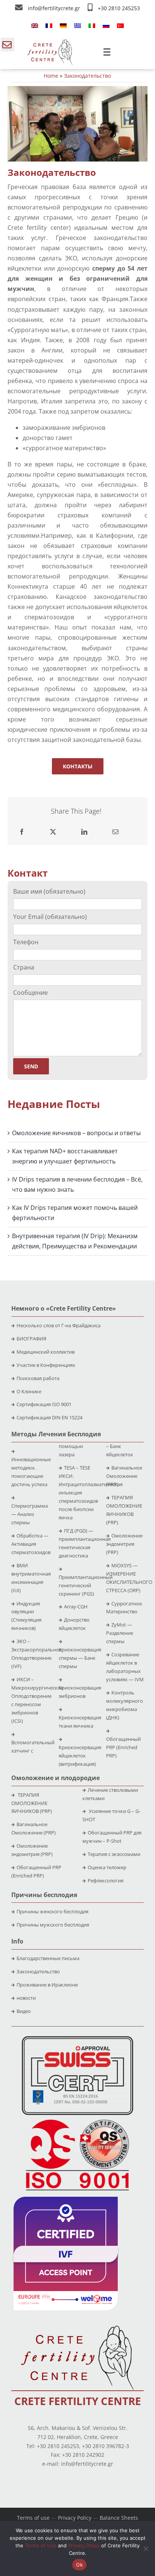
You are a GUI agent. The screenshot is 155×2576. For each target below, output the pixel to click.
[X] (53, 832)
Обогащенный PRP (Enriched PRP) (123, 1747)
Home (51, 76)
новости (26, 1998)
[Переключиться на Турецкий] (120, 25)
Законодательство (38, 1971)
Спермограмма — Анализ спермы (30, 1514)
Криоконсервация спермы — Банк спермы (80, 1658)
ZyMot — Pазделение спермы (120, 1633)
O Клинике (29, 1391)
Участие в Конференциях (46, 1365)
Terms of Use (41, 2545)
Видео (24, 2011)
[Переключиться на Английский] (35, 25)
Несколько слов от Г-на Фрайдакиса (59, 1325)
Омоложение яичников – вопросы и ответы (76, 1133)
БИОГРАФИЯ (31, 1339)
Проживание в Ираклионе (47, 1985)
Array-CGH (76, 1607)
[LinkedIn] (84, 832)
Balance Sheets (119, 2518)
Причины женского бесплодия (52, 1911)
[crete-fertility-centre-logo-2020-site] (50, 42)
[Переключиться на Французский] (49, 25)
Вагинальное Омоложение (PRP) (124, 1476)
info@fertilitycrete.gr (55, 8)
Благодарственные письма (48, 1958)
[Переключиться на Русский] (106, 25)
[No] (146, 2548)
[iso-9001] (77, 2120)
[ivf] (66, 2200)
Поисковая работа (38, 1378)
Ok (79, 2565)
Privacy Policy (75, 2518)
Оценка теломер (107, 1867)
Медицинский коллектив (46, 1352)
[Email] (115, 832)
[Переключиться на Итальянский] (92, 25)
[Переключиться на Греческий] (77, 25)
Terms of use (33, 2518)
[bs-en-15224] (77, 2039)
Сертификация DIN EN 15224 (49, 1417)
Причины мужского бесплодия (53, 1925)
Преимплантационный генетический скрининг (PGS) (86, 1585)
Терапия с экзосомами (114, 1854)
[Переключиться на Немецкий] (63, 25)
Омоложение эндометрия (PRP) (124, 1544)
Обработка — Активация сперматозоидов (31, 1544)
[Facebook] (22, 832)
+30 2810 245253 (119, 8)
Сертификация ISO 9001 (44, 1404)
